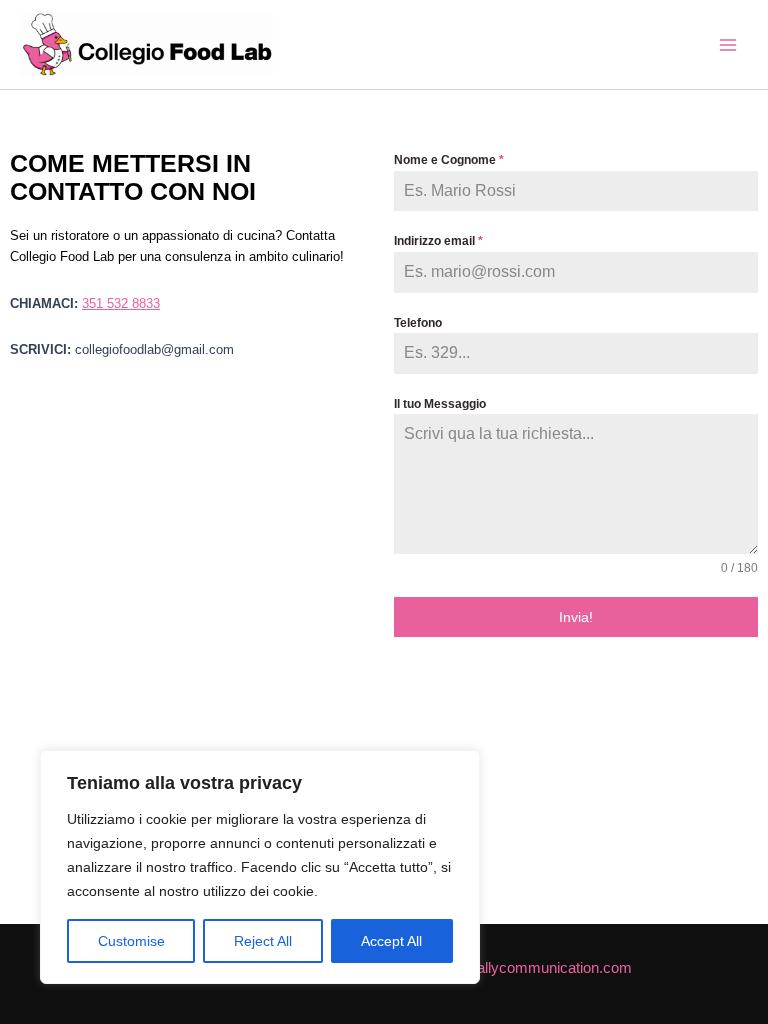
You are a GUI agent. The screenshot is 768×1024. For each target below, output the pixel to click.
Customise (131, 941)
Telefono (418, 323)
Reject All (263, 941)
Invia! (576, 617)
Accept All (391, 941)
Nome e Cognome (449, 160)
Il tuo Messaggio (440, 404)
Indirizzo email (438, 241)
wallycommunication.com (549, 968)
